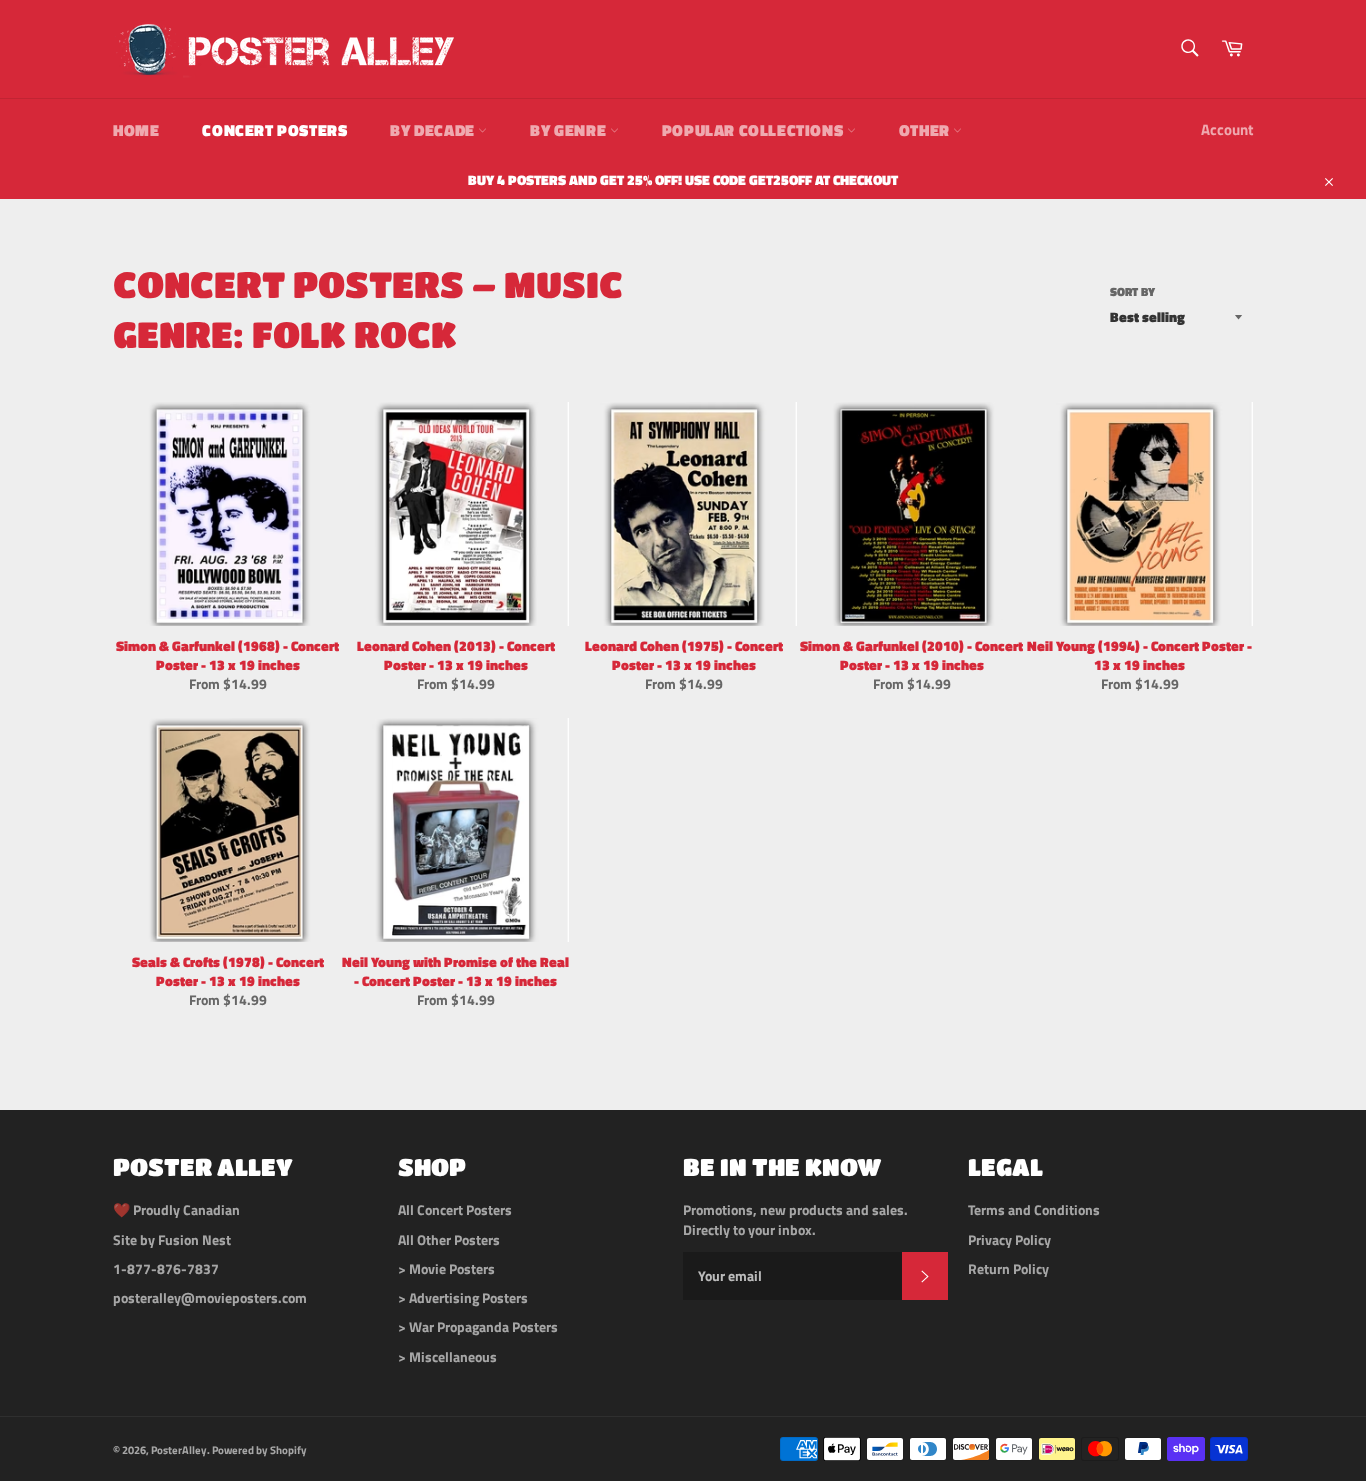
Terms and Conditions (1034, 1209)
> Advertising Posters (463, 1297)
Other (926, 130)
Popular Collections (754, 130)
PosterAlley (179, 1449)
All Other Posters (449, 1239)
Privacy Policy (1009, 1239)
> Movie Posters (446, 1268)
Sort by (1132, 292)
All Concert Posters (455, 1209)
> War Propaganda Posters (478, 1326)
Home (136, 130)
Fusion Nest (194, 1239)
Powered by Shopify (259, 1449)
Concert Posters (274, 130)
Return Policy (1008, 1268)
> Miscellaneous (447, 1356)
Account (1227, 129)
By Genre (569, 130)
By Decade (434, 130)
